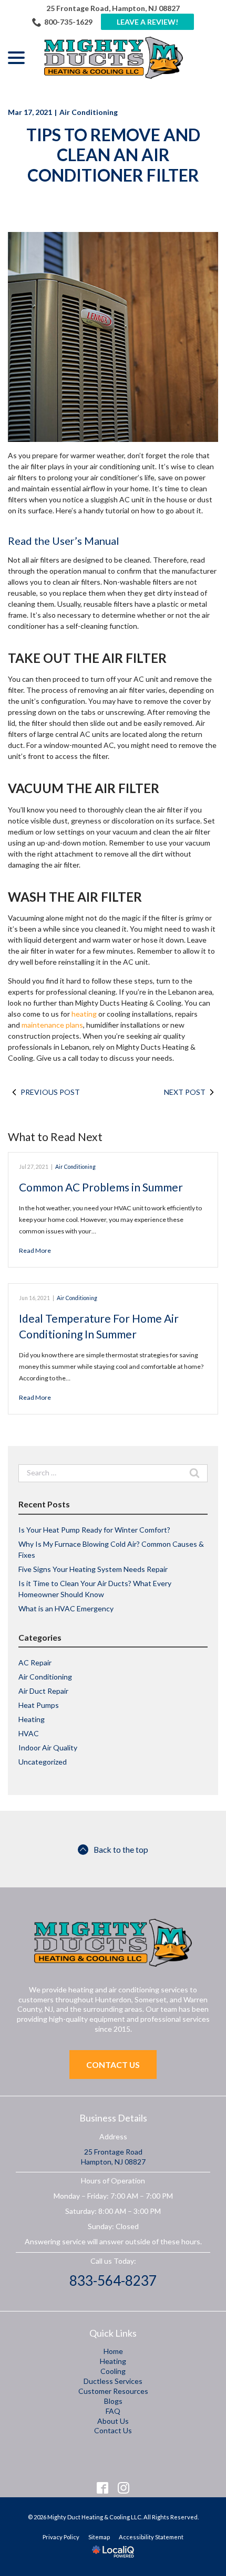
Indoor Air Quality (48, 1748)
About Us (113, 2421)
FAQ (113, 2411)
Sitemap (99, 2537)
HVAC (29, 1733)
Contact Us (113, 2065)
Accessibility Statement (151, 2537)
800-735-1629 (68, 22)
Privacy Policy (61, 2537)
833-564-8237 (113, 2281)
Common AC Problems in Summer (101, 1187)
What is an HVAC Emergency (66, 1608)
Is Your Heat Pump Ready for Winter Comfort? (94, 1530)
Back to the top (121, 1849)
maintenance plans (52, 1025)
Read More (35, 1250)
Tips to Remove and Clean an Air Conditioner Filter (113, 155)
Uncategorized (43, 1762)
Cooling (113, 2371)
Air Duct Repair (43, 1691)
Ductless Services (113, 2381)
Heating (32, 1719)
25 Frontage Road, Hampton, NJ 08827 (113, 8)
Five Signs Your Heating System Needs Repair (93, 1569)
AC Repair (35, 1662)
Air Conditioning (89, 112)
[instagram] (124, 2488)
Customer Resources (113, 2391)
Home (113, 2351)
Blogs (113, 2401)
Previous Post (50, 1092)
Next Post (185, 1092)
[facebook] (103, 2488)
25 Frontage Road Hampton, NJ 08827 (113, 2157)
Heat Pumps (39, 1705)
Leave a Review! (147, 22)
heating (84, 1014)
